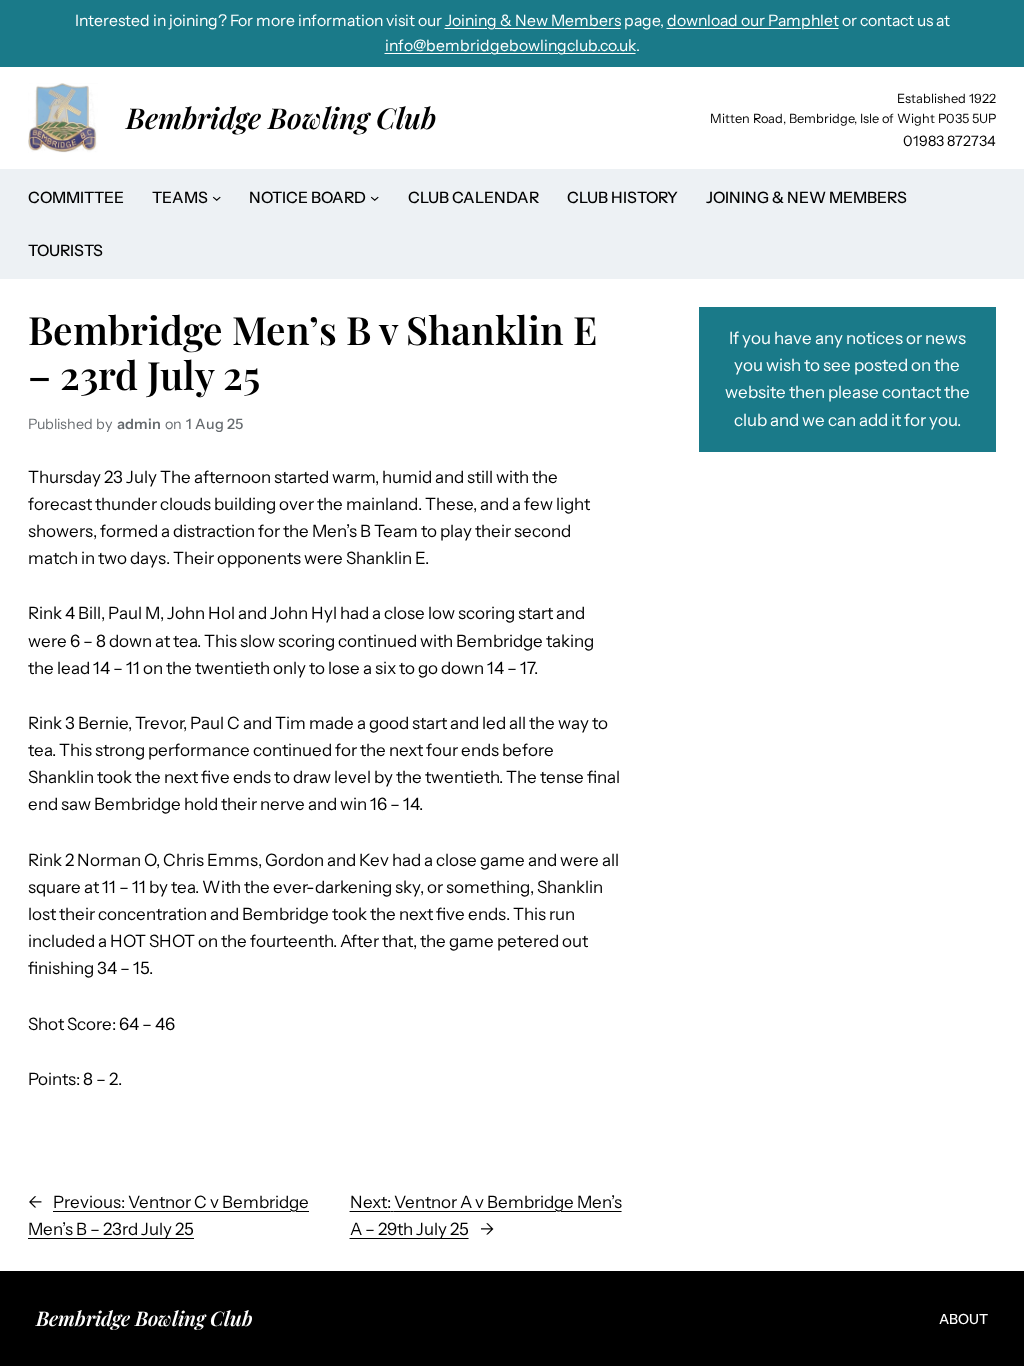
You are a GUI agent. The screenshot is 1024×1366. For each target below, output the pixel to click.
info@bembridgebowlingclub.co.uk (510, 45)
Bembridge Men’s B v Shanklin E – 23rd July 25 (312, 352)
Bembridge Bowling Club (281, 117)
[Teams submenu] (216, 196)
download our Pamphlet (753, 20)
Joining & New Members (533, 20)
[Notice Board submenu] (374, 196)
